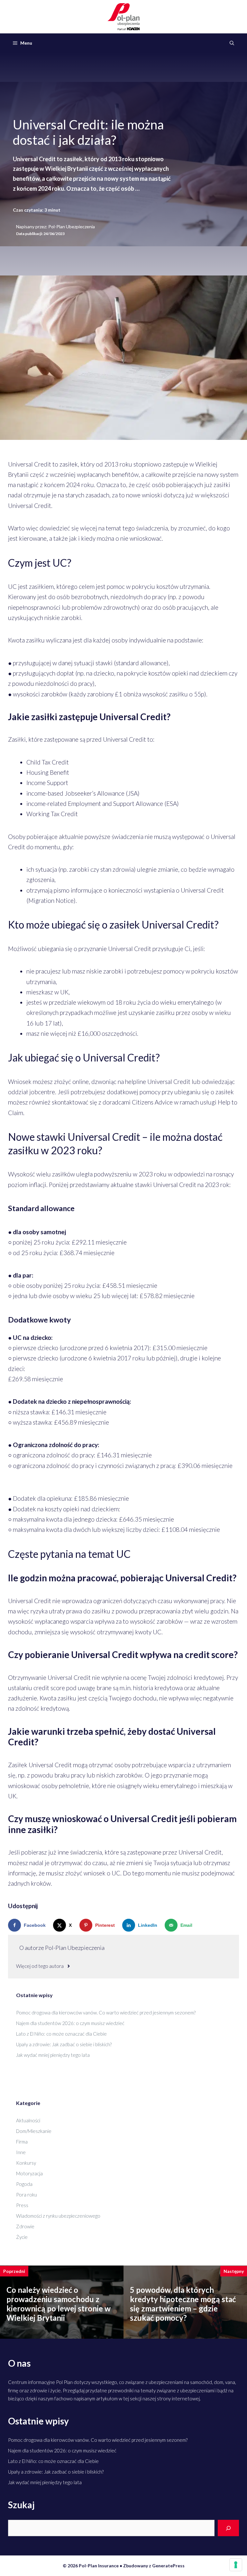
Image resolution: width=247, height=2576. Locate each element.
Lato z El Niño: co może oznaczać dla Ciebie (61, 2034)
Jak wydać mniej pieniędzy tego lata (53, 2055)
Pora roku (27, 2195)
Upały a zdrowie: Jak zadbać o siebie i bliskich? (64, 2044)
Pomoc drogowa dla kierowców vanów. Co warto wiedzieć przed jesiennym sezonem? (106, 2013)
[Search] (228, 2528)
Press (22, 2205)
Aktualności (28, 2120)
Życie (22, 2237)
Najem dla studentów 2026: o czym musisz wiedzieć (70, 2023)
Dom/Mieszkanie (34, 2131)
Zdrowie (25, 2226)
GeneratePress (168, 2566)
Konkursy (26, 2163)
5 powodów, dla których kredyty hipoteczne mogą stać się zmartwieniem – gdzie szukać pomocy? (183, 2304)
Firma (22, 2142)
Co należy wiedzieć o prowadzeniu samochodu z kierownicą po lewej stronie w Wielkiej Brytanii (59, 2304)
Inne (21, 2152)
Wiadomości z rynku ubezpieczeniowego (58, 2216)
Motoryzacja (29, 2173)
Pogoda (24, 2184)
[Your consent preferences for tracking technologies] (236, 2565)
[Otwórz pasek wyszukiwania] (232, 43)
